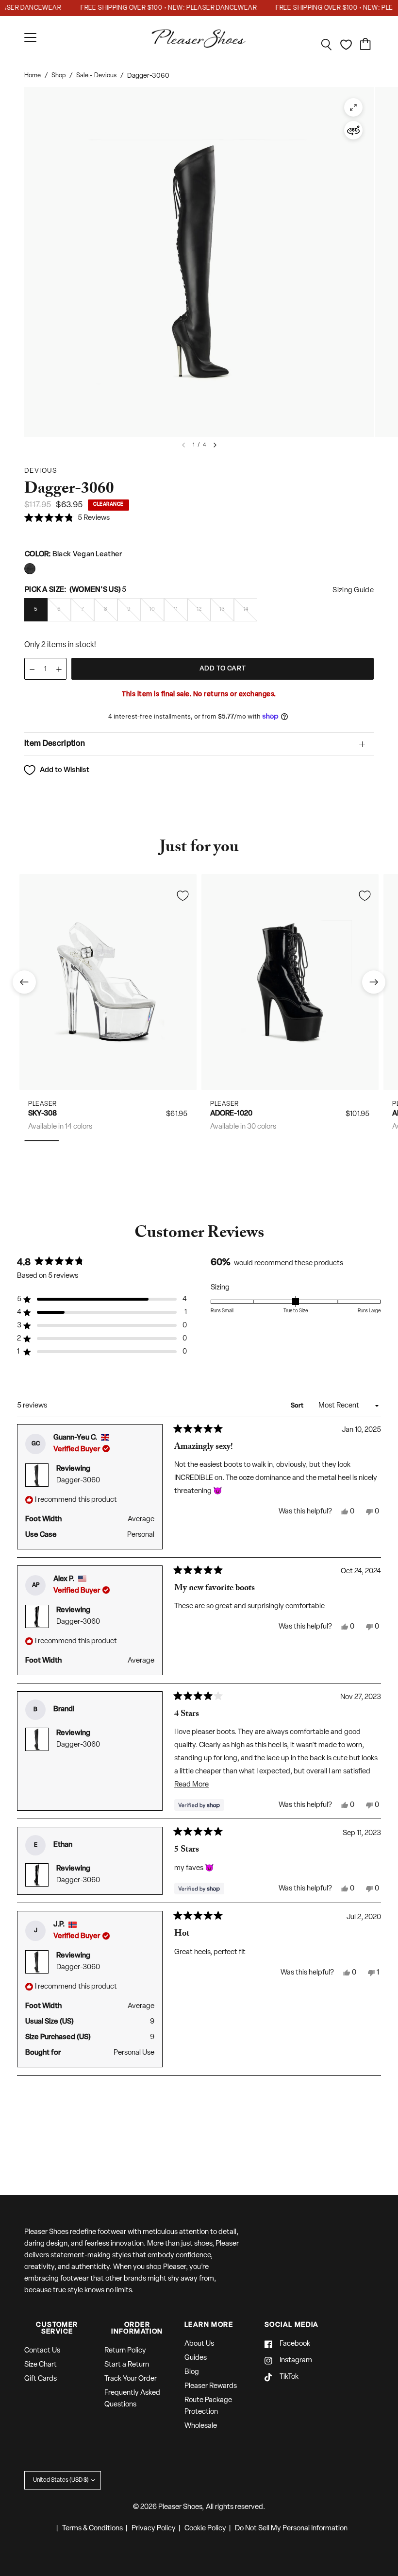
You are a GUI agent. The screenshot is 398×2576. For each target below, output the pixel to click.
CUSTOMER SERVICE (57, 2329)
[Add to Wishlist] (182, 895)
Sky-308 (42, 1114)
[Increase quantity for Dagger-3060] (59, 669)
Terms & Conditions (92, 2529)
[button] (67, 519)
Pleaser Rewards (211, 2386)
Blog (192, 2372)
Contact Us (42, 2351)
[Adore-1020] (290, 982)
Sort (298, 1406)
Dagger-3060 (78, 1481)
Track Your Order (131, 2379)
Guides (196, 2358)
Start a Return (127, 2365)
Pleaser (42, 1104)
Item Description (55, 744)
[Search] (327, 45)
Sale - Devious (96, 76)
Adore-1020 (231, 1114)
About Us (199, 2344)
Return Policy (125, 2351)
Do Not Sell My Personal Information (291, 2529)
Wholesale (201, 2426)
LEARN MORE (209, 2325)
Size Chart (41, 2365)
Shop (58, 76)
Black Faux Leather (30, 569)
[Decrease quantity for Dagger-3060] (32, 669)
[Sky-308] (108, 982)
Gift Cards (41, 2379)
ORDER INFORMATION (137, 2329)
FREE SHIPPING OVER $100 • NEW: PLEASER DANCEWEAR (155, 8)
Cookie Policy (205, 2529)
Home (33, 76)
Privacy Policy (154, 2529)
